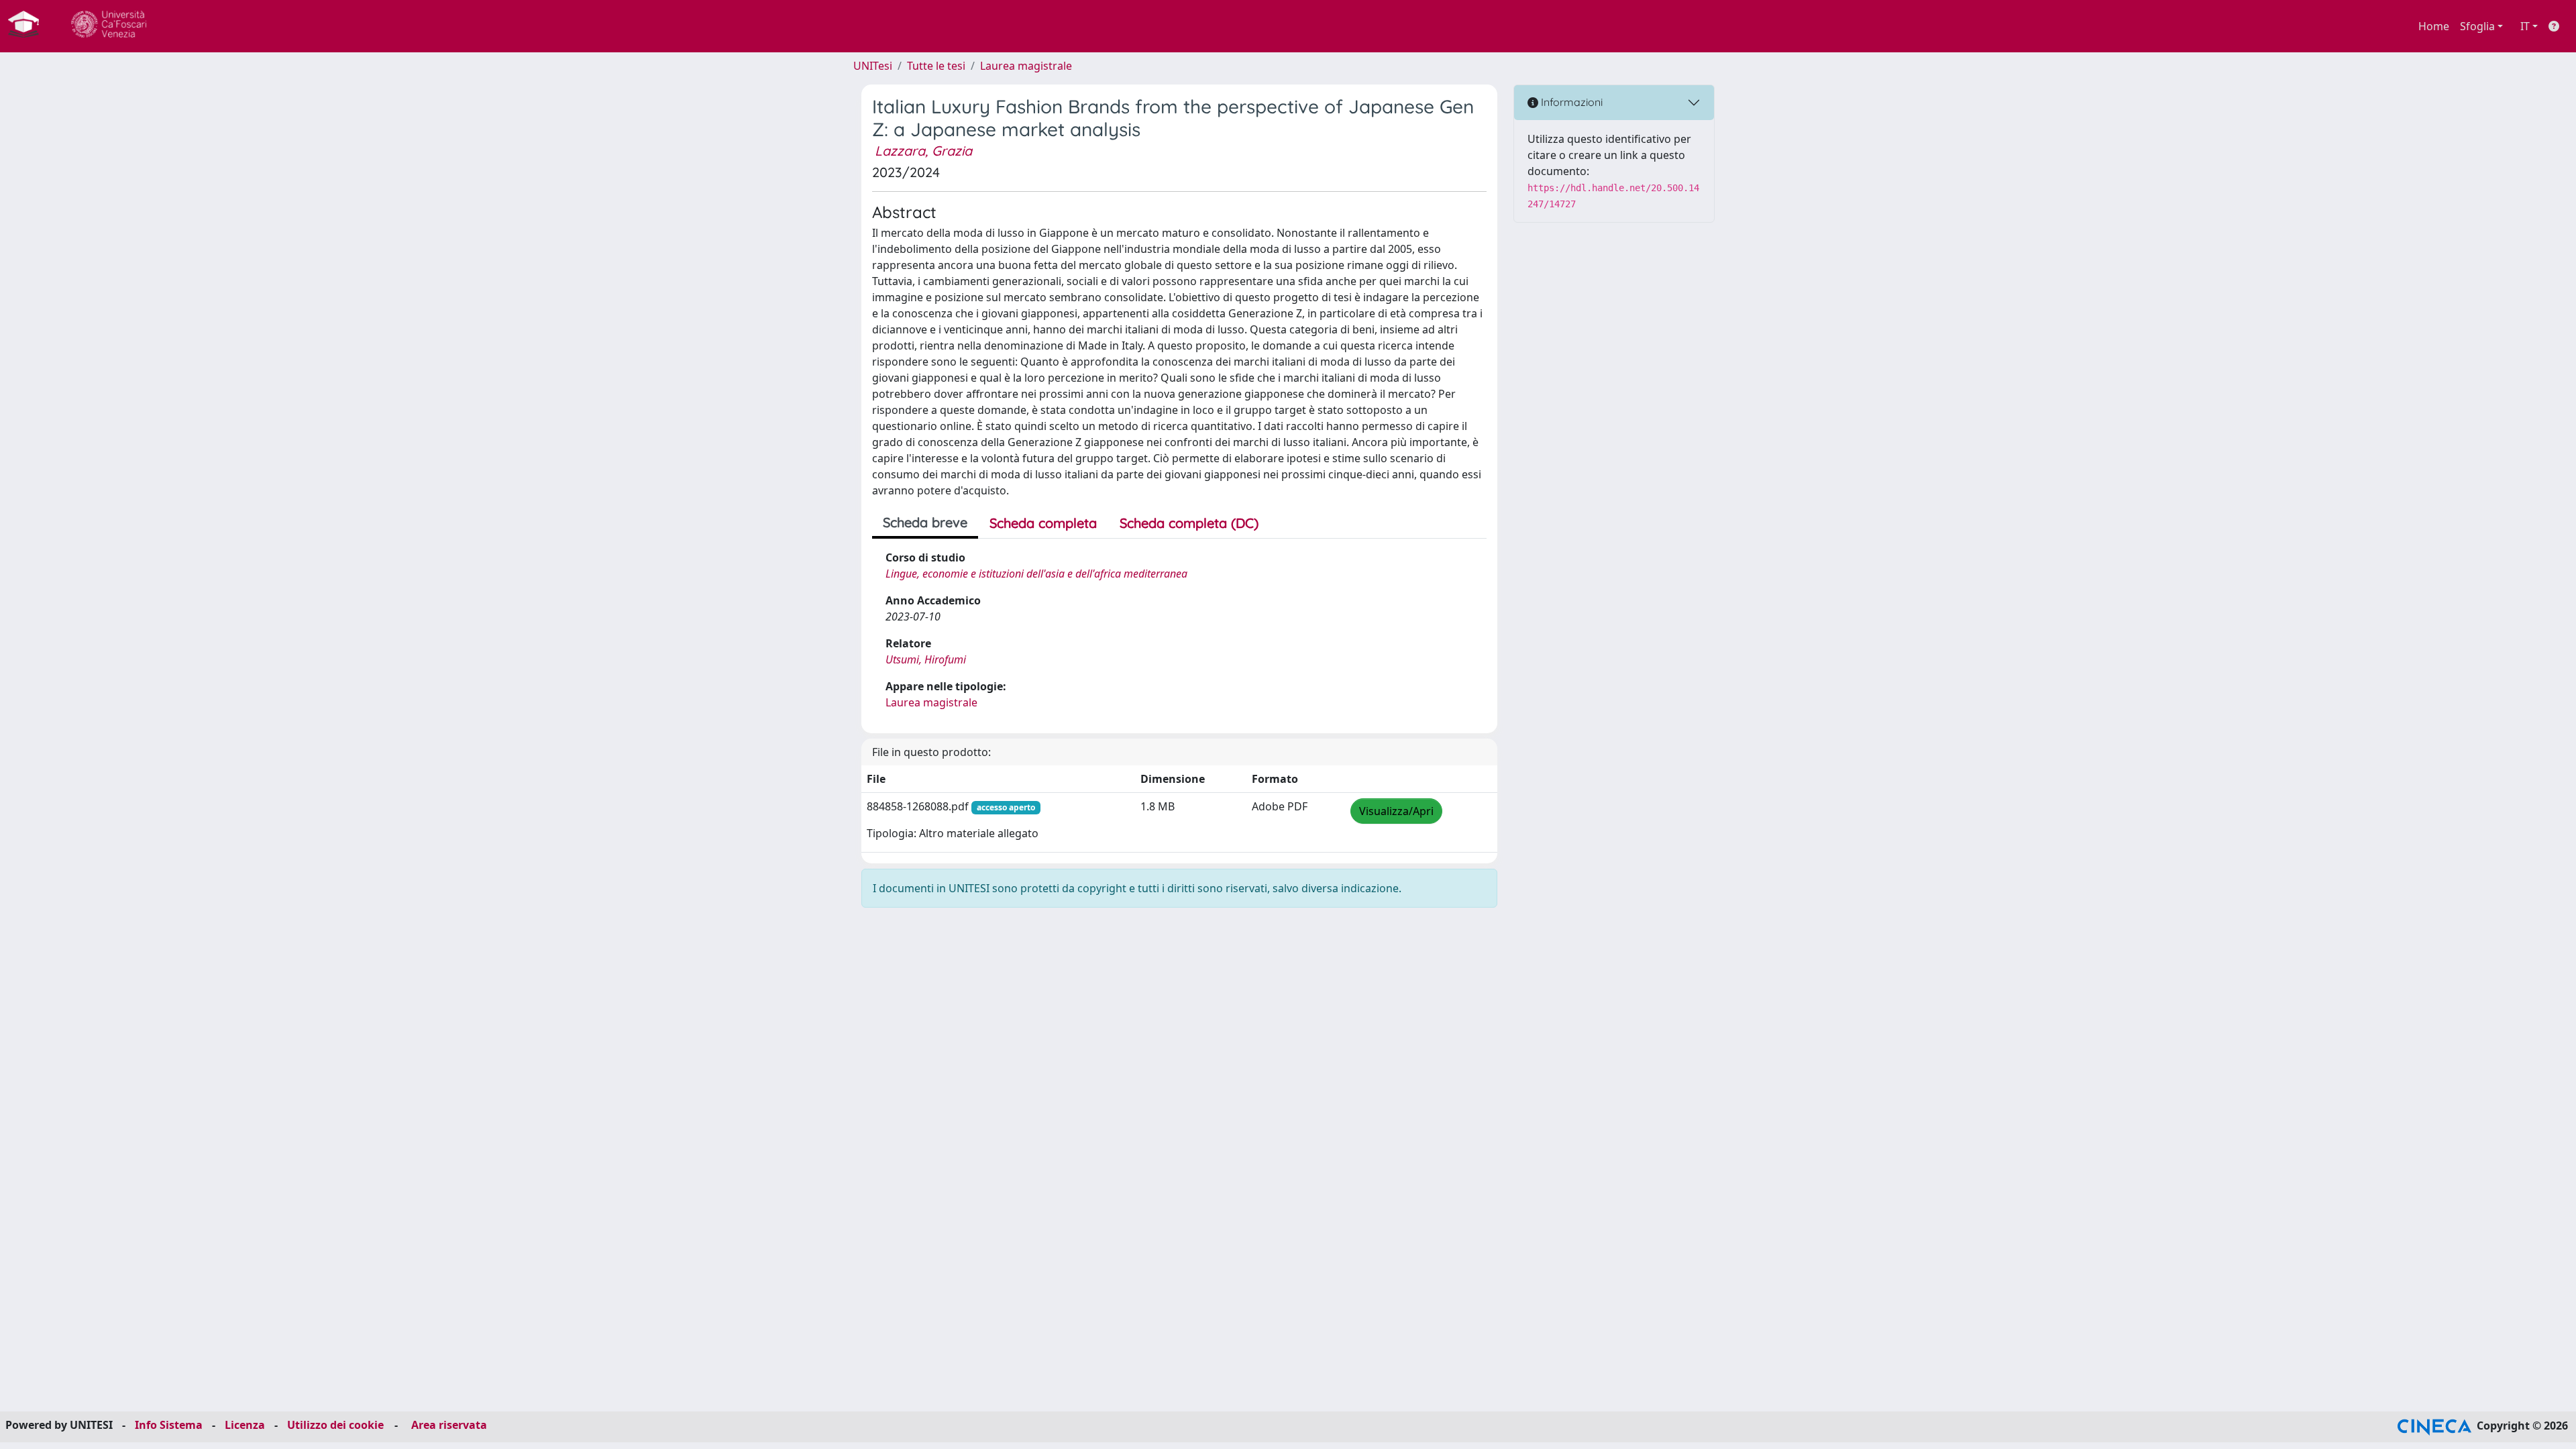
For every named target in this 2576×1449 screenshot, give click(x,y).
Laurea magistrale (1026, 66)
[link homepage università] (109, 26)
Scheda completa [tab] (1043, 523)
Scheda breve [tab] (925, 522)
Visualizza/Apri (1396, 811)
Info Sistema (169, 1425)
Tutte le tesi (936, 66)
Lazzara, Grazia (923, 151)
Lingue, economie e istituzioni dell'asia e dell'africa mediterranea (1036, 574)
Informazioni (1570, 102)
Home (2434, 26)
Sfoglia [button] (2477, 26)
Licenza (245, 1425)
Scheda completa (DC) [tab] (1189, 523)
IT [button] (2525, 26)
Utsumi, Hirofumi (926, 659)
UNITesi (873, 66)
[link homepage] (29, 26)
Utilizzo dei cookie (335, 1425)
